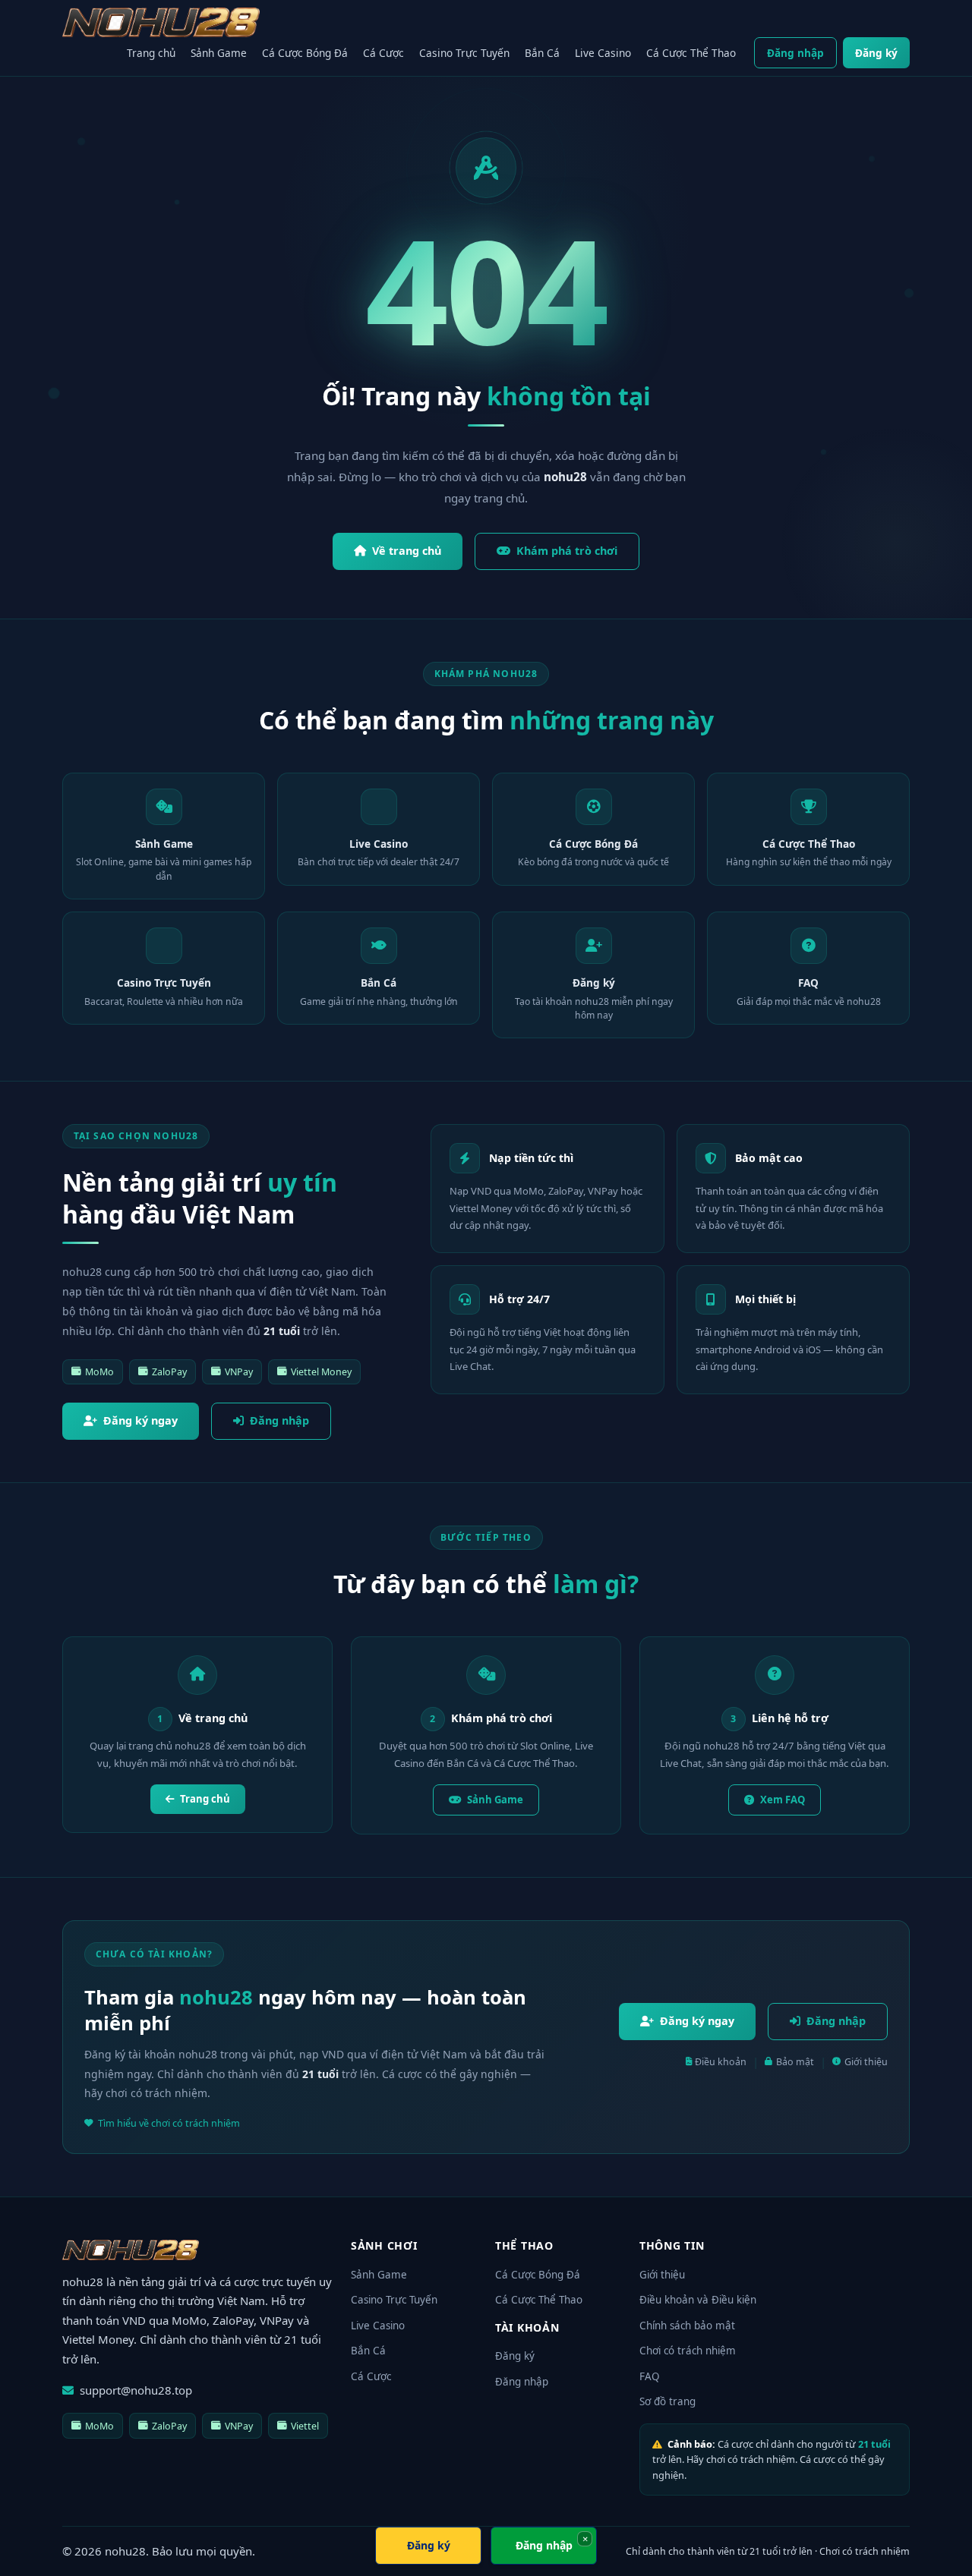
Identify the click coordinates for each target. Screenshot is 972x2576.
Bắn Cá (542, 53)
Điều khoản (721, 2062)
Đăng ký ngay (140, 1420)
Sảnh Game (219, 53)
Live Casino (603, 53)
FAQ (650, 2376)
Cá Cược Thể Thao (691, 53)
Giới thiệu (866, 2062)
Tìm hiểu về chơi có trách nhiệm (169, 2123)
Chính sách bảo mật (687, 2326)
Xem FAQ (783, 1800)
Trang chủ (151, 53)
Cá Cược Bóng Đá (305, 53)
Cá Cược (383, 53)
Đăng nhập (795, 53)
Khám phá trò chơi (567, 551)
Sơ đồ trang (667, 2401)
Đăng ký (876, 53)
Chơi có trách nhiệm (688, 2351)
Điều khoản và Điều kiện (698, 2300)
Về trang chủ (407, 551)
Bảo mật (795, 2062)
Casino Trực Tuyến (464, 53)
